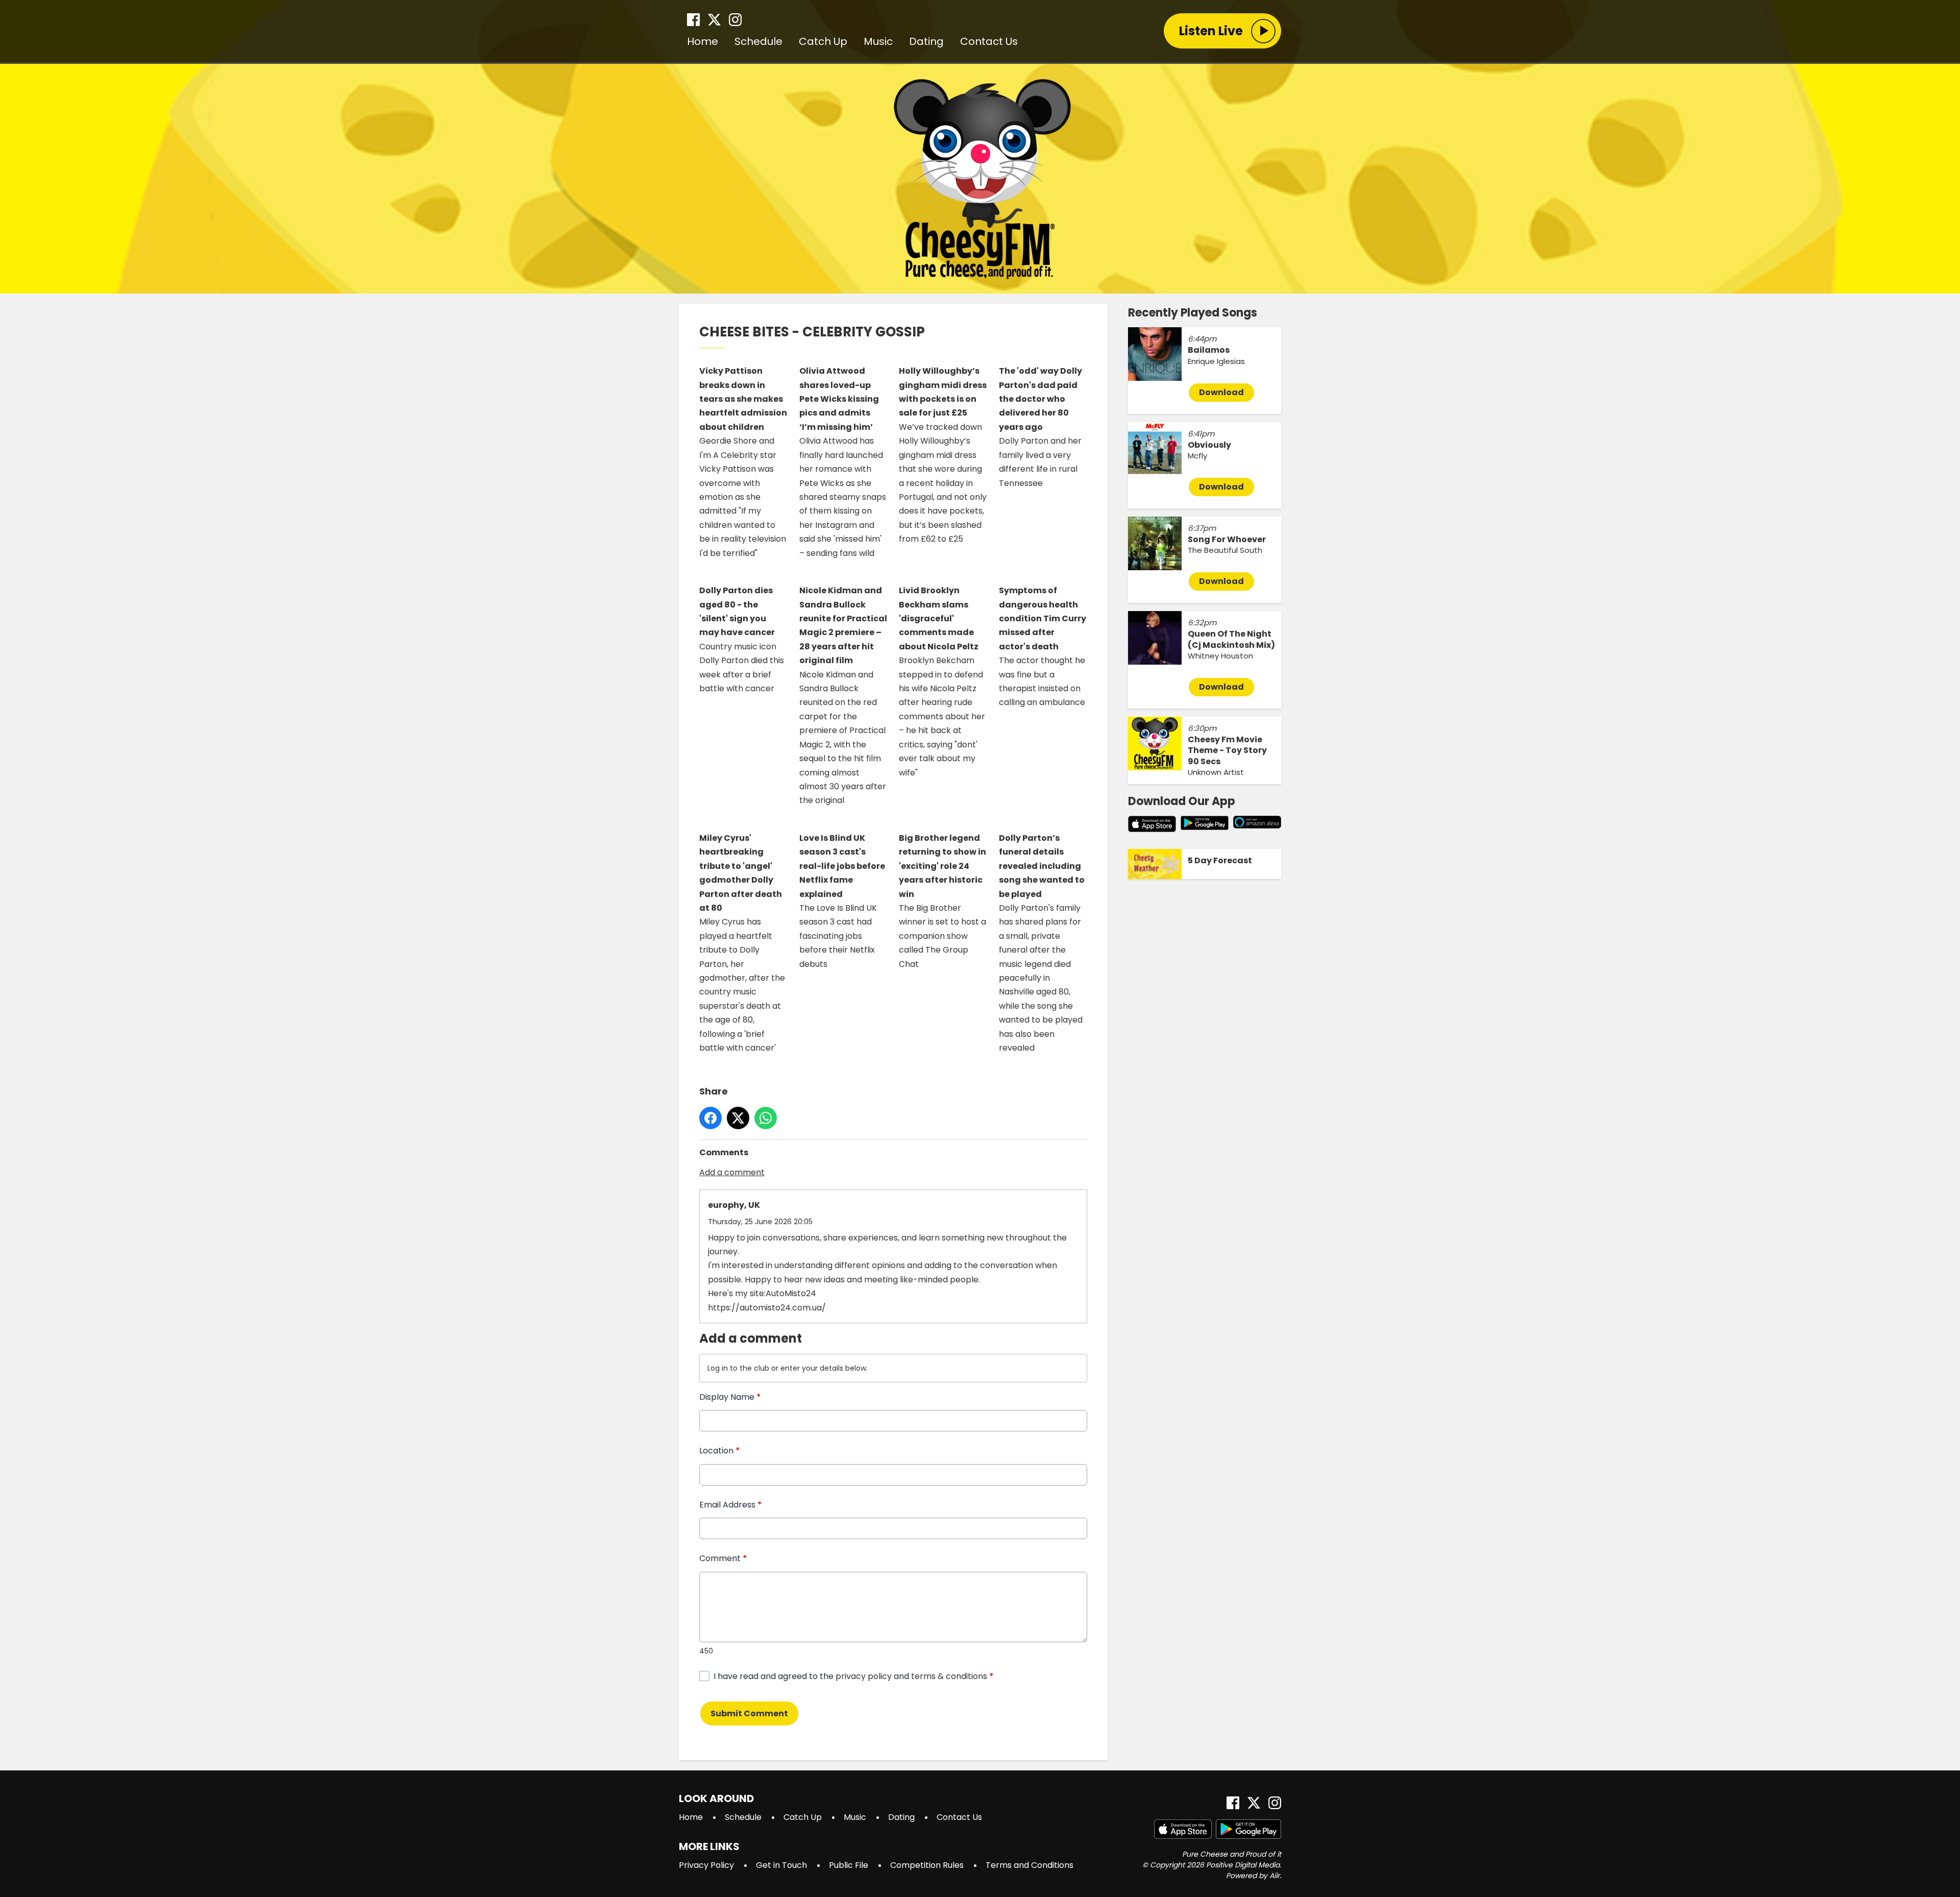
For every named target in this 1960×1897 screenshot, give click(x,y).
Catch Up (823, 41)
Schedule (758, 41)
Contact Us (989, 41)
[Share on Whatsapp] (766, 1118)
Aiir (1275, 1876)
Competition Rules (927, 1865)
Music (878, 41)
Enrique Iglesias (1216, 361)
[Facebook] (693, 20)
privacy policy (864, 1676)
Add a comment (732, 1172)
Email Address (731, 1505)
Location (720, 1451)
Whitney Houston (1220, 656)
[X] (714, 20)
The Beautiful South (1225, 550)
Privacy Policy (706, 1865)
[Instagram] (735, 20)
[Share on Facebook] (710, 1118)
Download (1221, 392)
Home (703, 41)
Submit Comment (749, 1713)
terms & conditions (949, 1676)
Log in (718, 1368)
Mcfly (1197, 456)
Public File (849, 1865)
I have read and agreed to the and (854, 1676)
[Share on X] (738, 1118)
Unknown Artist (1216, 772)
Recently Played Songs (1193, 313)
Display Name (730, 1397)
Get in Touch (781, 1865)
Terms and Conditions (1030, 1865)
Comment (723, 1558)
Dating (926, 41)
